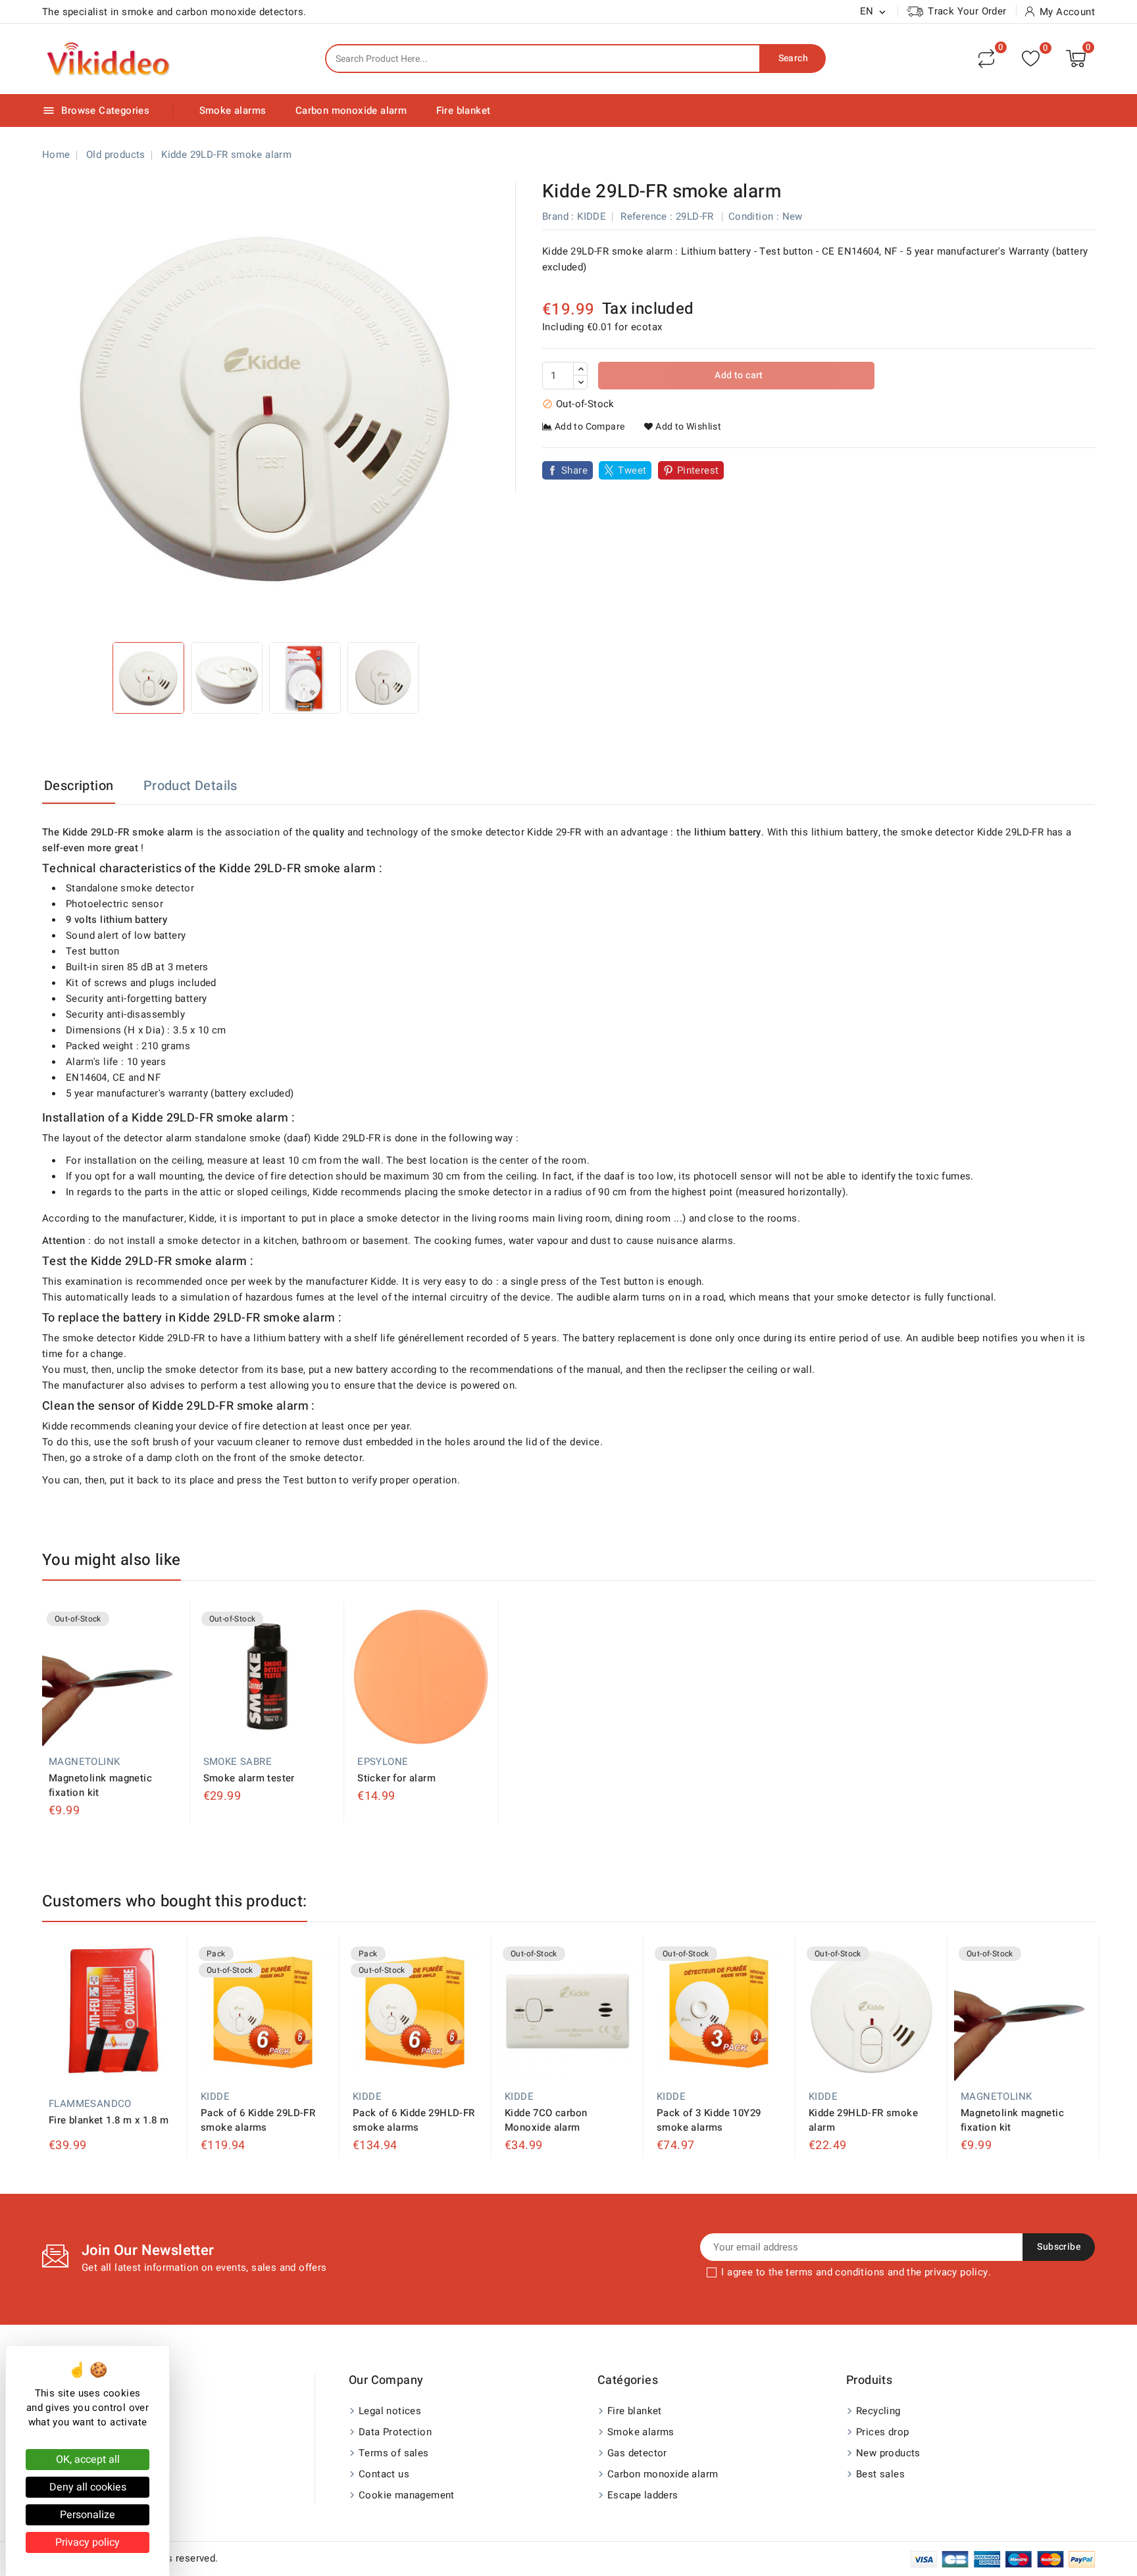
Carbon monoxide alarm (351, 111)
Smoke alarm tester (249, 1778)
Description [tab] (79, 786)
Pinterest (698, 470)
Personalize (88, 2515)
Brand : (558, 216)
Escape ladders (643, 2495)
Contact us (384, 2474)
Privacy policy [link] (88, 2542)
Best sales (880, 2474)
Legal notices (390, 2411)
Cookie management (407, 2495)
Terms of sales (394, 2453)
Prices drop (882, 2432)
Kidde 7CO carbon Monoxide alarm (546, 2120)
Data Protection (395, 2432)
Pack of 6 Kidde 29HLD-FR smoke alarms (414, 2120)
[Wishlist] (1031, 59)
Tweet (632, 470)
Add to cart (738, 375)
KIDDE (592, 216)
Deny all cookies (88, 2487)
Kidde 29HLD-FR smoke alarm (863, 2120)
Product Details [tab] (190, 786)
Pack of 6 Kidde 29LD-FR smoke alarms (258, 2120)
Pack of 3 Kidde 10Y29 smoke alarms (709, 2120)
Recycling (878, 2411)
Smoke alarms (233, 111)
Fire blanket (464, 111)
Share (574, 470)
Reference (644, 216)
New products (888, 2453)
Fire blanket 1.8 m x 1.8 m (109, 2120)
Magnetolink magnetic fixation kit (100, 1785)
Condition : (754, 216)
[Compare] (986, 59)
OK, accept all (88, 2460)
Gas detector (637, 2453)
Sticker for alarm (396, 1778)
